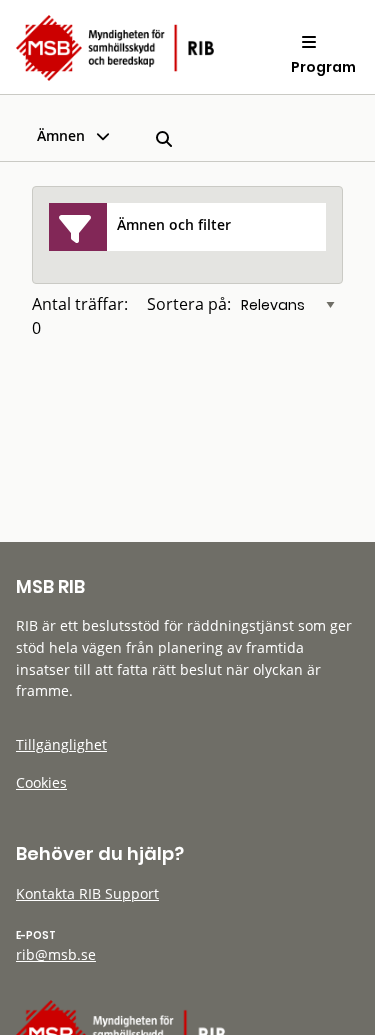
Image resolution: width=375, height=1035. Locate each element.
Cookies (41, 782)
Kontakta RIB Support (87, 893)
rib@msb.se (56, 954)
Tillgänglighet (61, 744)
